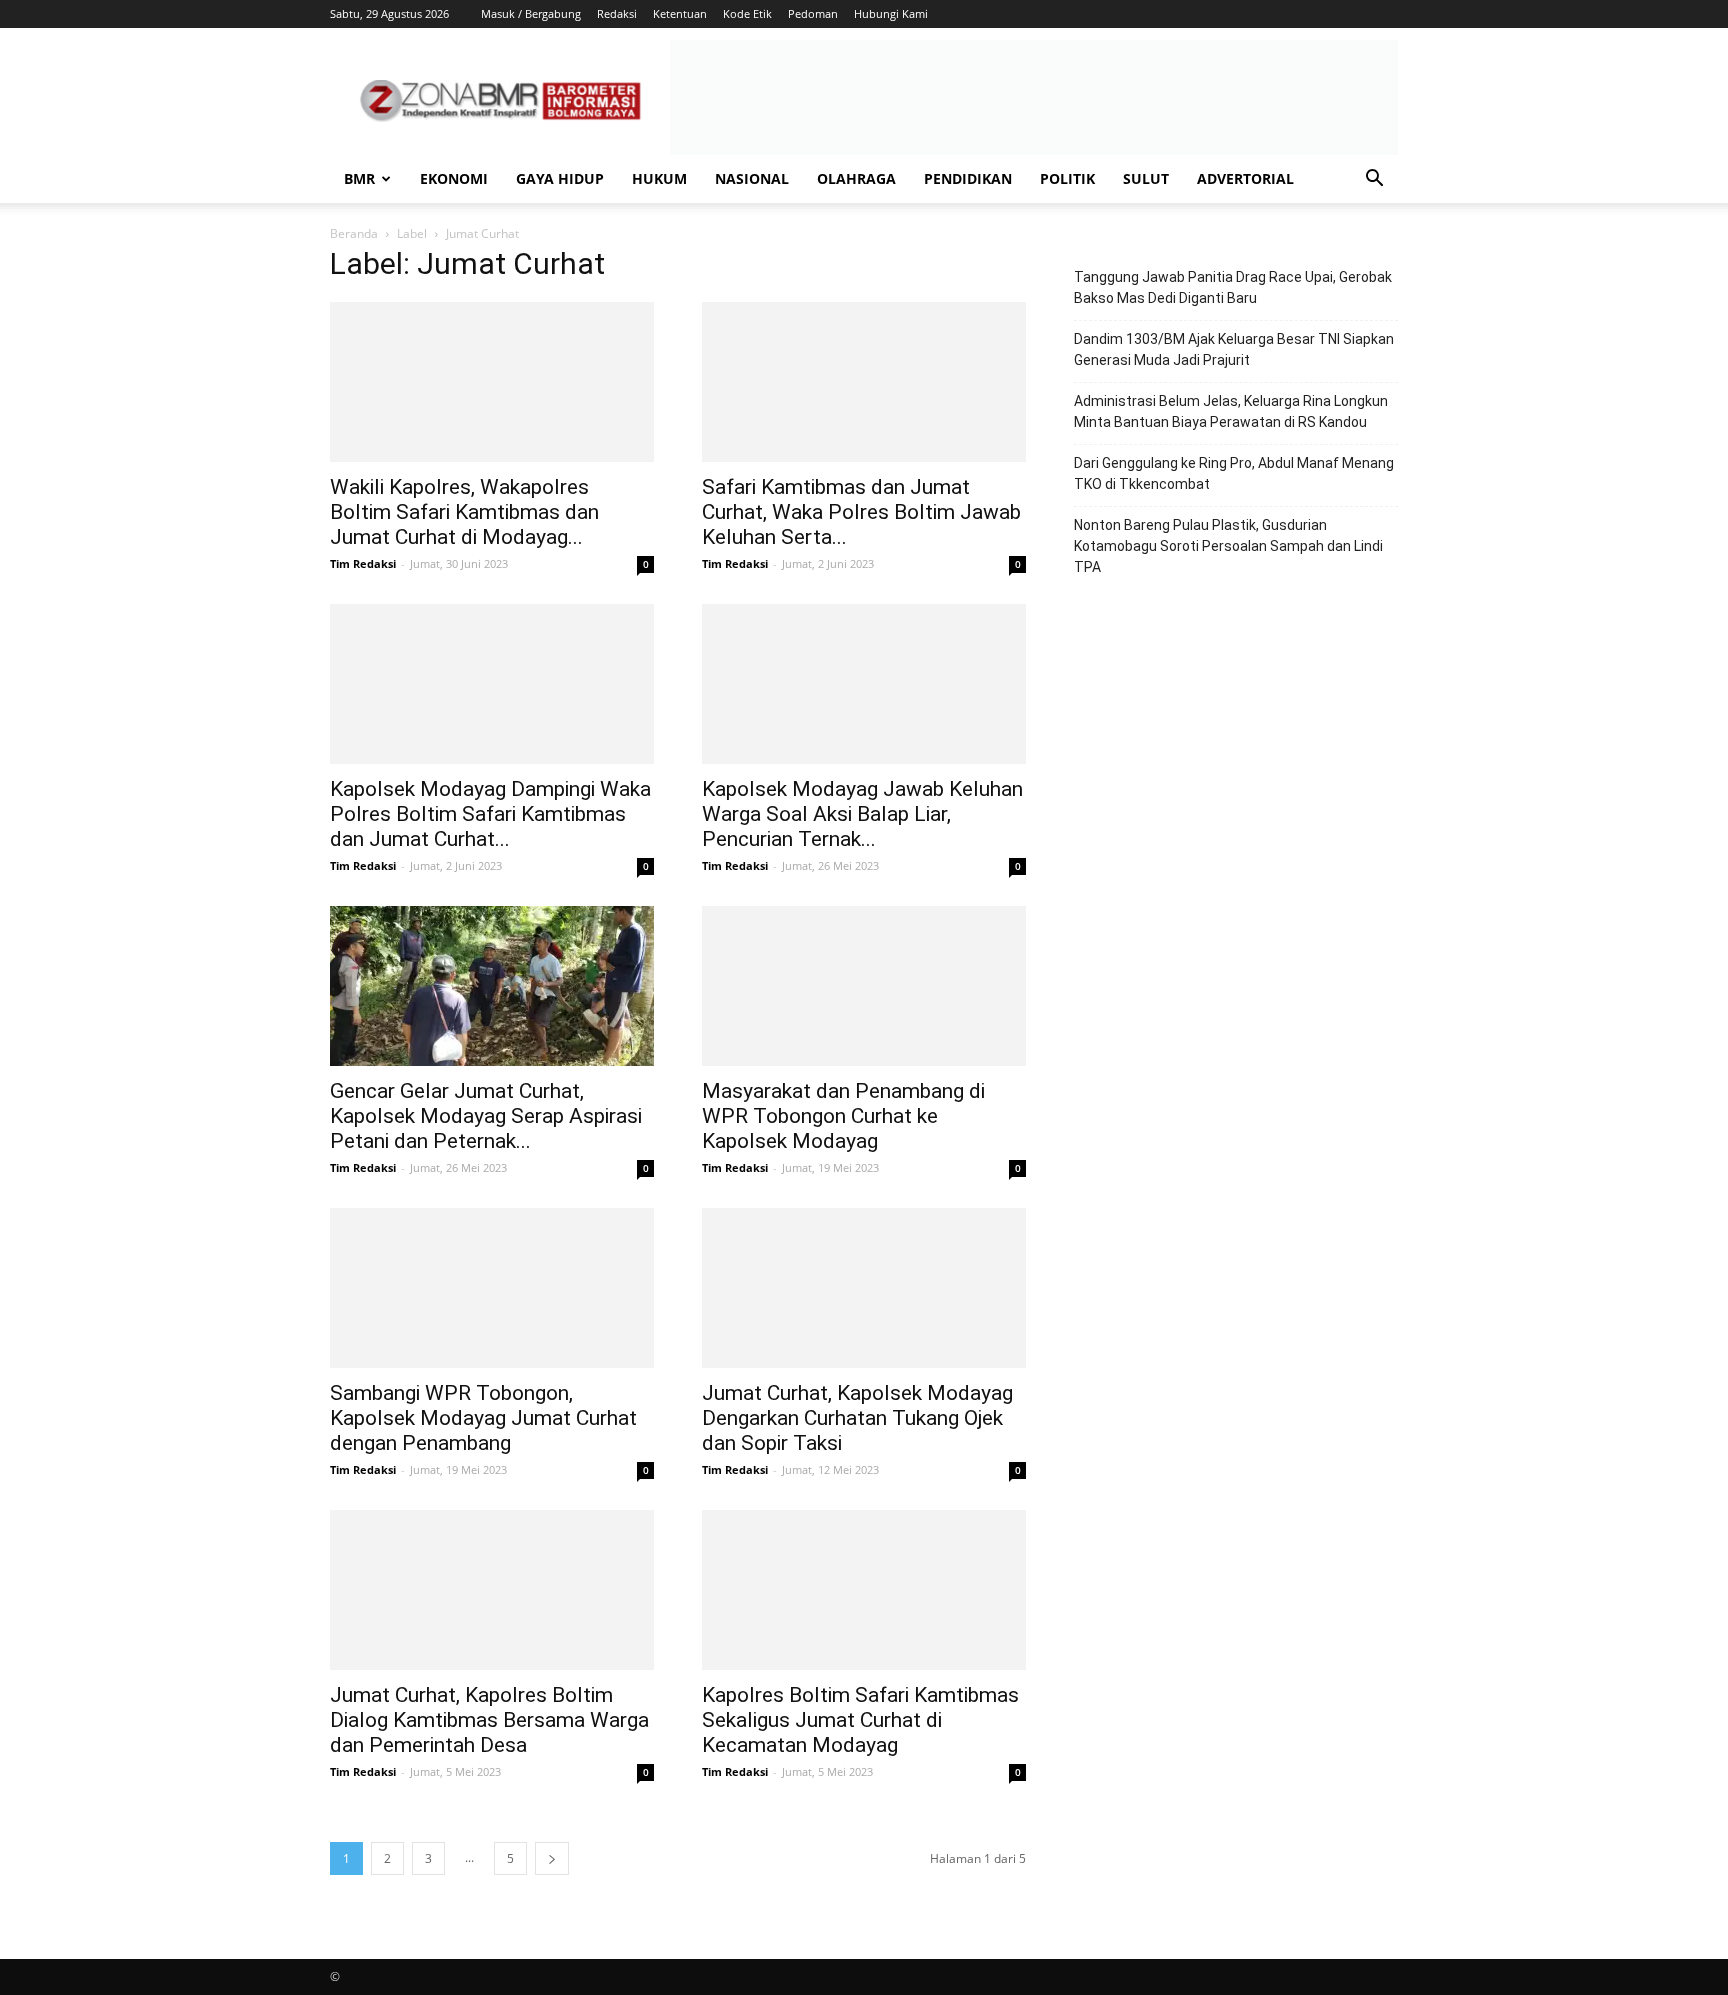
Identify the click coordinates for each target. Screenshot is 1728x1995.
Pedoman (813, 13)
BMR (359, 178)
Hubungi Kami (891, 13)
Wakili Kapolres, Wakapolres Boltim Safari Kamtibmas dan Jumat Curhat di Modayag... (464, 512)
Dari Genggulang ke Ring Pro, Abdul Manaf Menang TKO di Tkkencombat (1234, 473)
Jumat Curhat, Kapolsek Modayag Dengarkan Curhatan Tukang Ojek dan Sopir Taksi (857, 1418)
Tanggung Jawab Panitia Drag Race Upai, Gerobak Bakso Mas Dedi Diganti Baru (1233, 287)
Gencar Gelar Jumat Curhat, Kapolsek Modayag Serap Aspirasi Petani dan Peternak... (486, 1116)
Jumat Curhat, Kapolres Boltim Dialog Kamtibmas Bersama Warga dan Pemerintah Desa (489, 1720)
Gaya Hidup (560, 178)
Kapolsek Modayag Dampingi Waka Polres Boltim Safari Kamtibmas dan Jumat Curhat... (490, 814)
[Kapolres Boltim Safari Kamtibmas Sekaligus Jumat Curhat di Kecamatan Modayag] (864, 1590)
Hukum (659, 178)
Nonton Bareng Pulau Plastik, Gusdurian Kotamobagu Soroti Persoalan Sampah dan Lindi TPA (1228, 546)
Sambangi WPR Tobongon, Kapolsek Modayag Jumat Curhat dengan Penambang (483, 1418)
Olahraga (856, 178)
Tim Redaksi (363, 563)
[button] (1374, 180)
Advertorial (1245, 178)
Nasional (752, 178)
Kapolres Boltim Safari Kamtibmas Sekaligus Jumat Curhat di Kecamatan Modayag (860, 1720)
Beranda (354, 233)
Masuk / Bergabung (531, 13)
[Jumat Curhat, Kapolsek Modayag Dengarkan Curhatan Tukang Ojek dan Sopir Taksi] (864, 1288)
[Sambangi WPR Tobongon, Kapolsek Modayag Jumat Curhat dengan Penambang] (492, 1288)
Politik (1067, 178)
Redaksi (617, 13)
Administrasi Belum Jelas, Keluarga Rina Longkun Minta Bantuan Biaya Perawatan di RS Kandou (1231, 411)
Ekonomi (454, 178)
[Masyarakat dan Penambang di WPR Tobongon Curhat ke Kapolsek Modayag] (864, 986)
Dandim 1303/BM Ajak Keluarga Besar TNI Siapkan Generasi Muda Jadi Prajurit (1234, 349)
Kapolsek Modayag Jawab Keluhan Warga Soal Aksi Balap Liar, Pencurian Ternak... (862, 814)
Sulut (1146, 178)
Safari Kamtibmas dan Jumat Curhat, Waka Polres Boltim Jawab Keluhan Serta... (861, 512)
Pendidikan (968, 178)
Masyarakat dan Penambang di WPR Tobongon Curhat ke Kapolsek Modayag (843, 1116)
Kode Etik (747, 13)
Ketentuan (680, 13)
